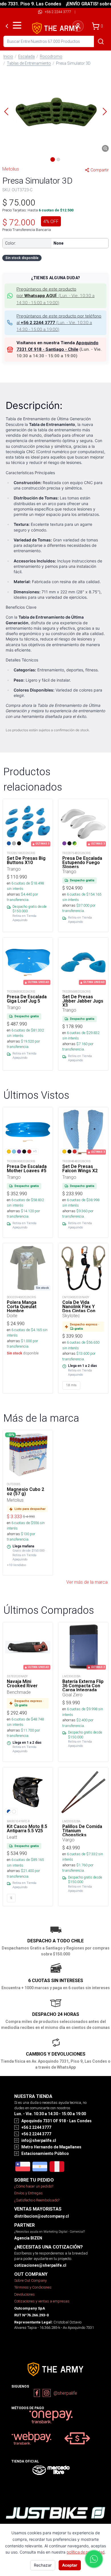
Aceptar (70, 2565)
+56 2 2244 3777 (58, 12)
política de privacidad (86, 2552)
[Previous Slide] (6, 112)
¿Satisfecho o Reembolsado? (37, 2200)
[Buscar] (101, 41)
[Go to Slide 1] (53, 159)
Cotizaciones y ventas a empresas (42, 2301)
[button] (55, 112)
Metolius (11, 169)
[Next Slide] (105, 112)
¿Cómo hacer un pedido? (34, 2186)
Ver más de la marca (87, 1582)
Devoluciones (24, 2294)
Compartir (100, 170)
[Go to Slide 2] (58, 159)
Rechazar (43, 2565)
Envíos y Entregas (28, 2193)
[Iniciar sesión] (78, 26)
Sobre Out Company (30, 2280)
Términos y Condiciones (33, 2287)
